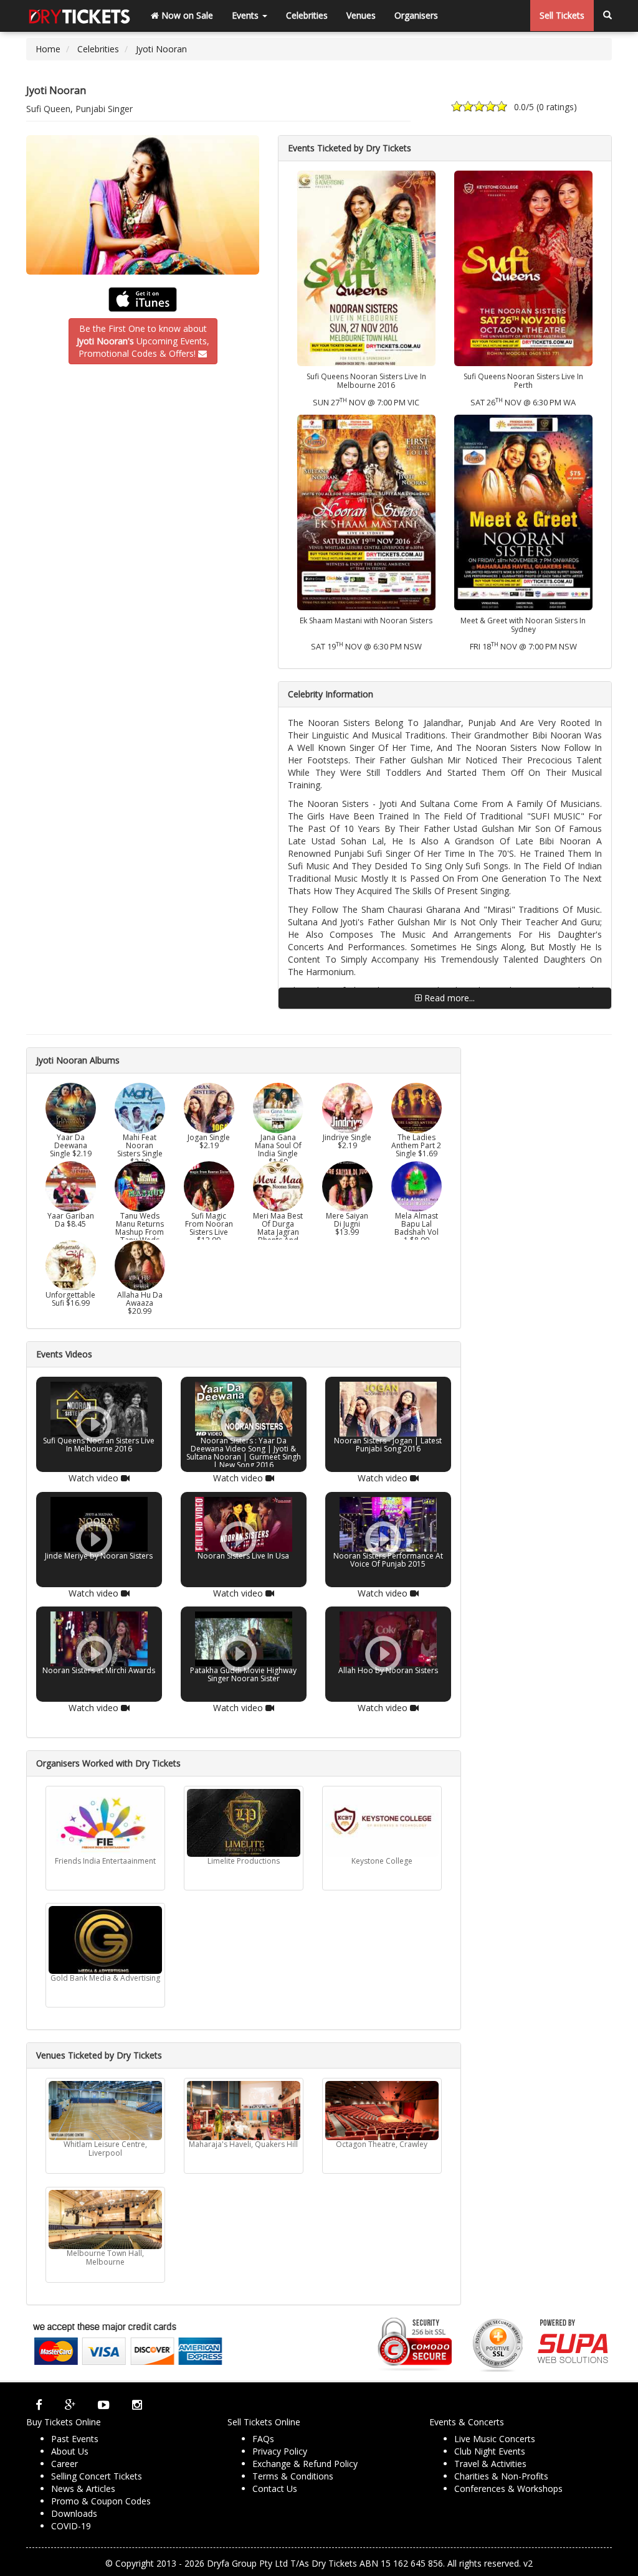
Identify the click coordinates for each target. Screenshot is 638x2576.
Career (64, 2464)
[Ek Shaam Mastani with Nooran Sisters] (366, 512)
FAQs (263, 2439)
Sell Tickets (562, 15)
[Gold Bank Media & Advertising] (105, 1940)
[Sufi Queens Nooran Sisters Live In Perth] (523, 267)
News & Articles (83, 2489)
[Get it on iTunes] (143, 300)
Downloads (74, 2513)
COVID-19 (71, 2526)
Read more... (448, 998)
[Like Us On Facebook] (39, 2405)
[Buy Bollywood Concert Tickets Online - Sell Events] (79, 16)
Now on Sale (186, 15)
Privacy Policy (280, 2451)
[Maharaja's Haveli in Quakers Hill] (244, 2111)
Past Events (75, 2439)
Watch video (95, 1478)
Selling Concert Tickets (97, 2476)
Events (246, 15)
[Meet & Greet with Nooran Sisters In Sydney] (523, 512)
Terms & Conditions (293, 2476)
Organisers (416, 15)
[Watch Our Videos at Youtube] (104, 2405)
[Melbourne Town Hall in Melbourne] (105, 2220)
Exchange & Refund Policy (305, 2464)
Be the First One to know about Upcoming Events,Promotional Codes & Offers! (143, 341)
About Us (70, 2451)
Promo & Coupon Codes (101, 2501)
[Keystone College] (382, 1823)
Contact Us (275, 2489)
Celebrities (307, 15)
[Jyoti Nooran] (143, 205)
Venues (361, 15)
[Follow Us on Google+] (70, 2405)
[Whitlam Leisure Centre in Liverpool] (105, 2111)
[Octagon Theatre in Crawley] (382, 2111)
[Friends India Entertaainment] (105, 1823)
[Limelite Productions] (244, 1823)
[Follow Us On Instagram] (137, 2405)
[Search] (607, 16)
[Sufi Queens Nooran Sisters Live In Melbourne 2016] (366, 267)
